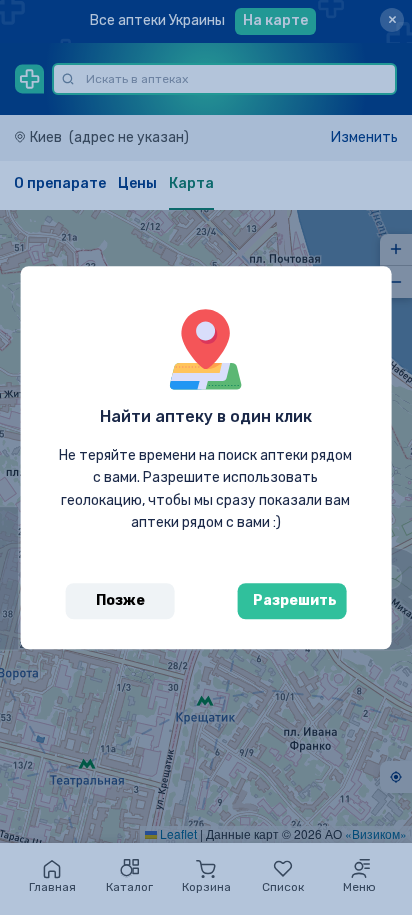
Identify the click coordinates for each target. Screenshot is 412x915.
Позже (120, 600)
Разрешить (295, 600)
